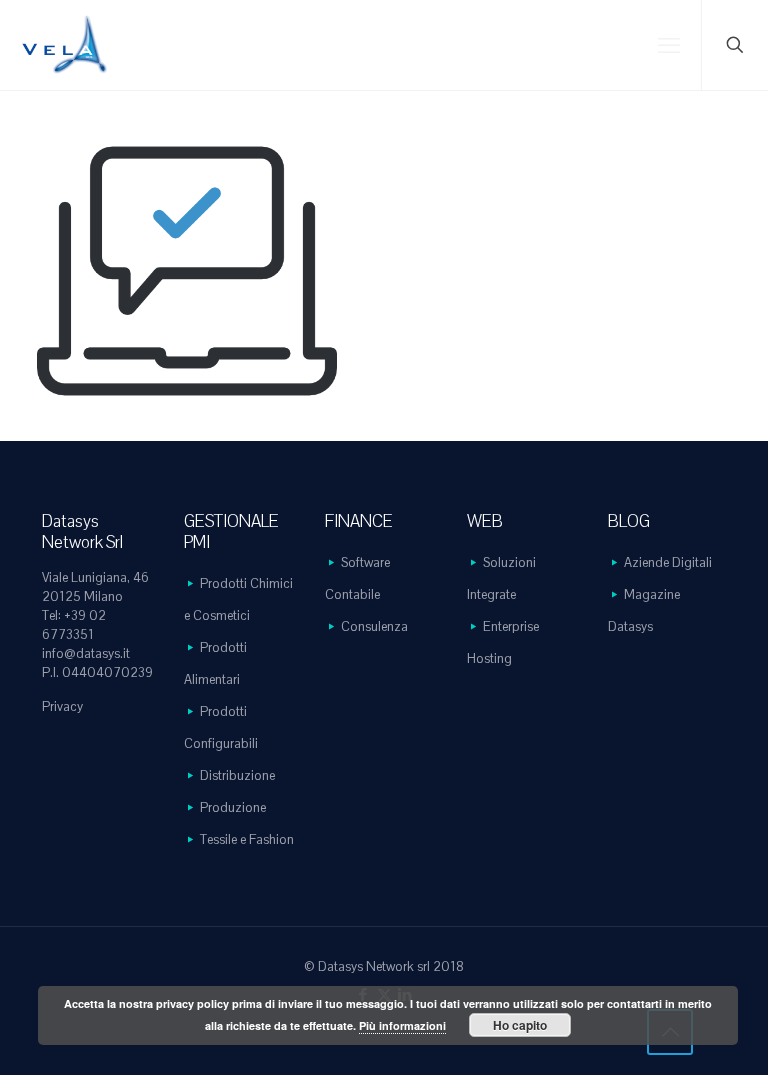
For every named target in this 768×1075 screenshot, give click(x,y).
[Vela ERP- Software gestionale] (65, 45)
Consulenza (374, 626)
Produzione (233, 807)
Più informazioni (402, 1025)
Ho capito (520, 1025)
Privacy (62, 706)
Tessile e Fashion (247, 839)
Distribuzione (237, 775)
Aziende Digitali (668, 562)
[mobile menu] (669, 45)
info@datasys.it (86, 653)
